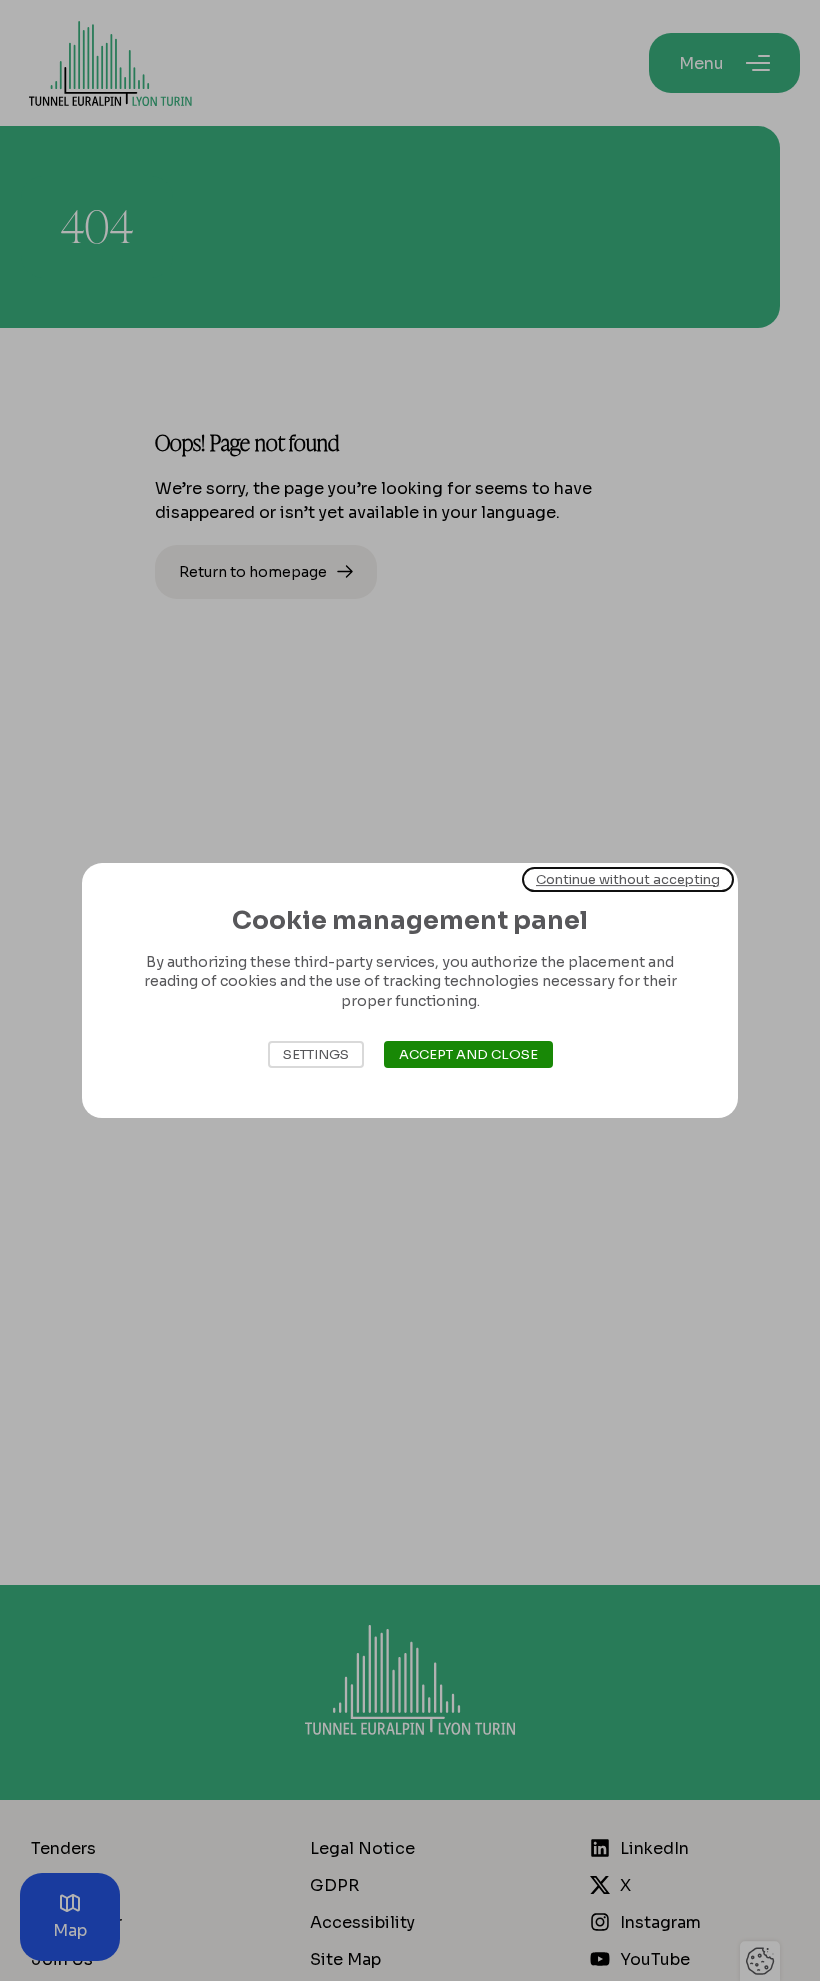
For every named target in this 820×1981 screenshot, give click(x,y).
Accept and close (468, 1054)
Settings (316, 1054)
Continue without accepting (628, 879)
